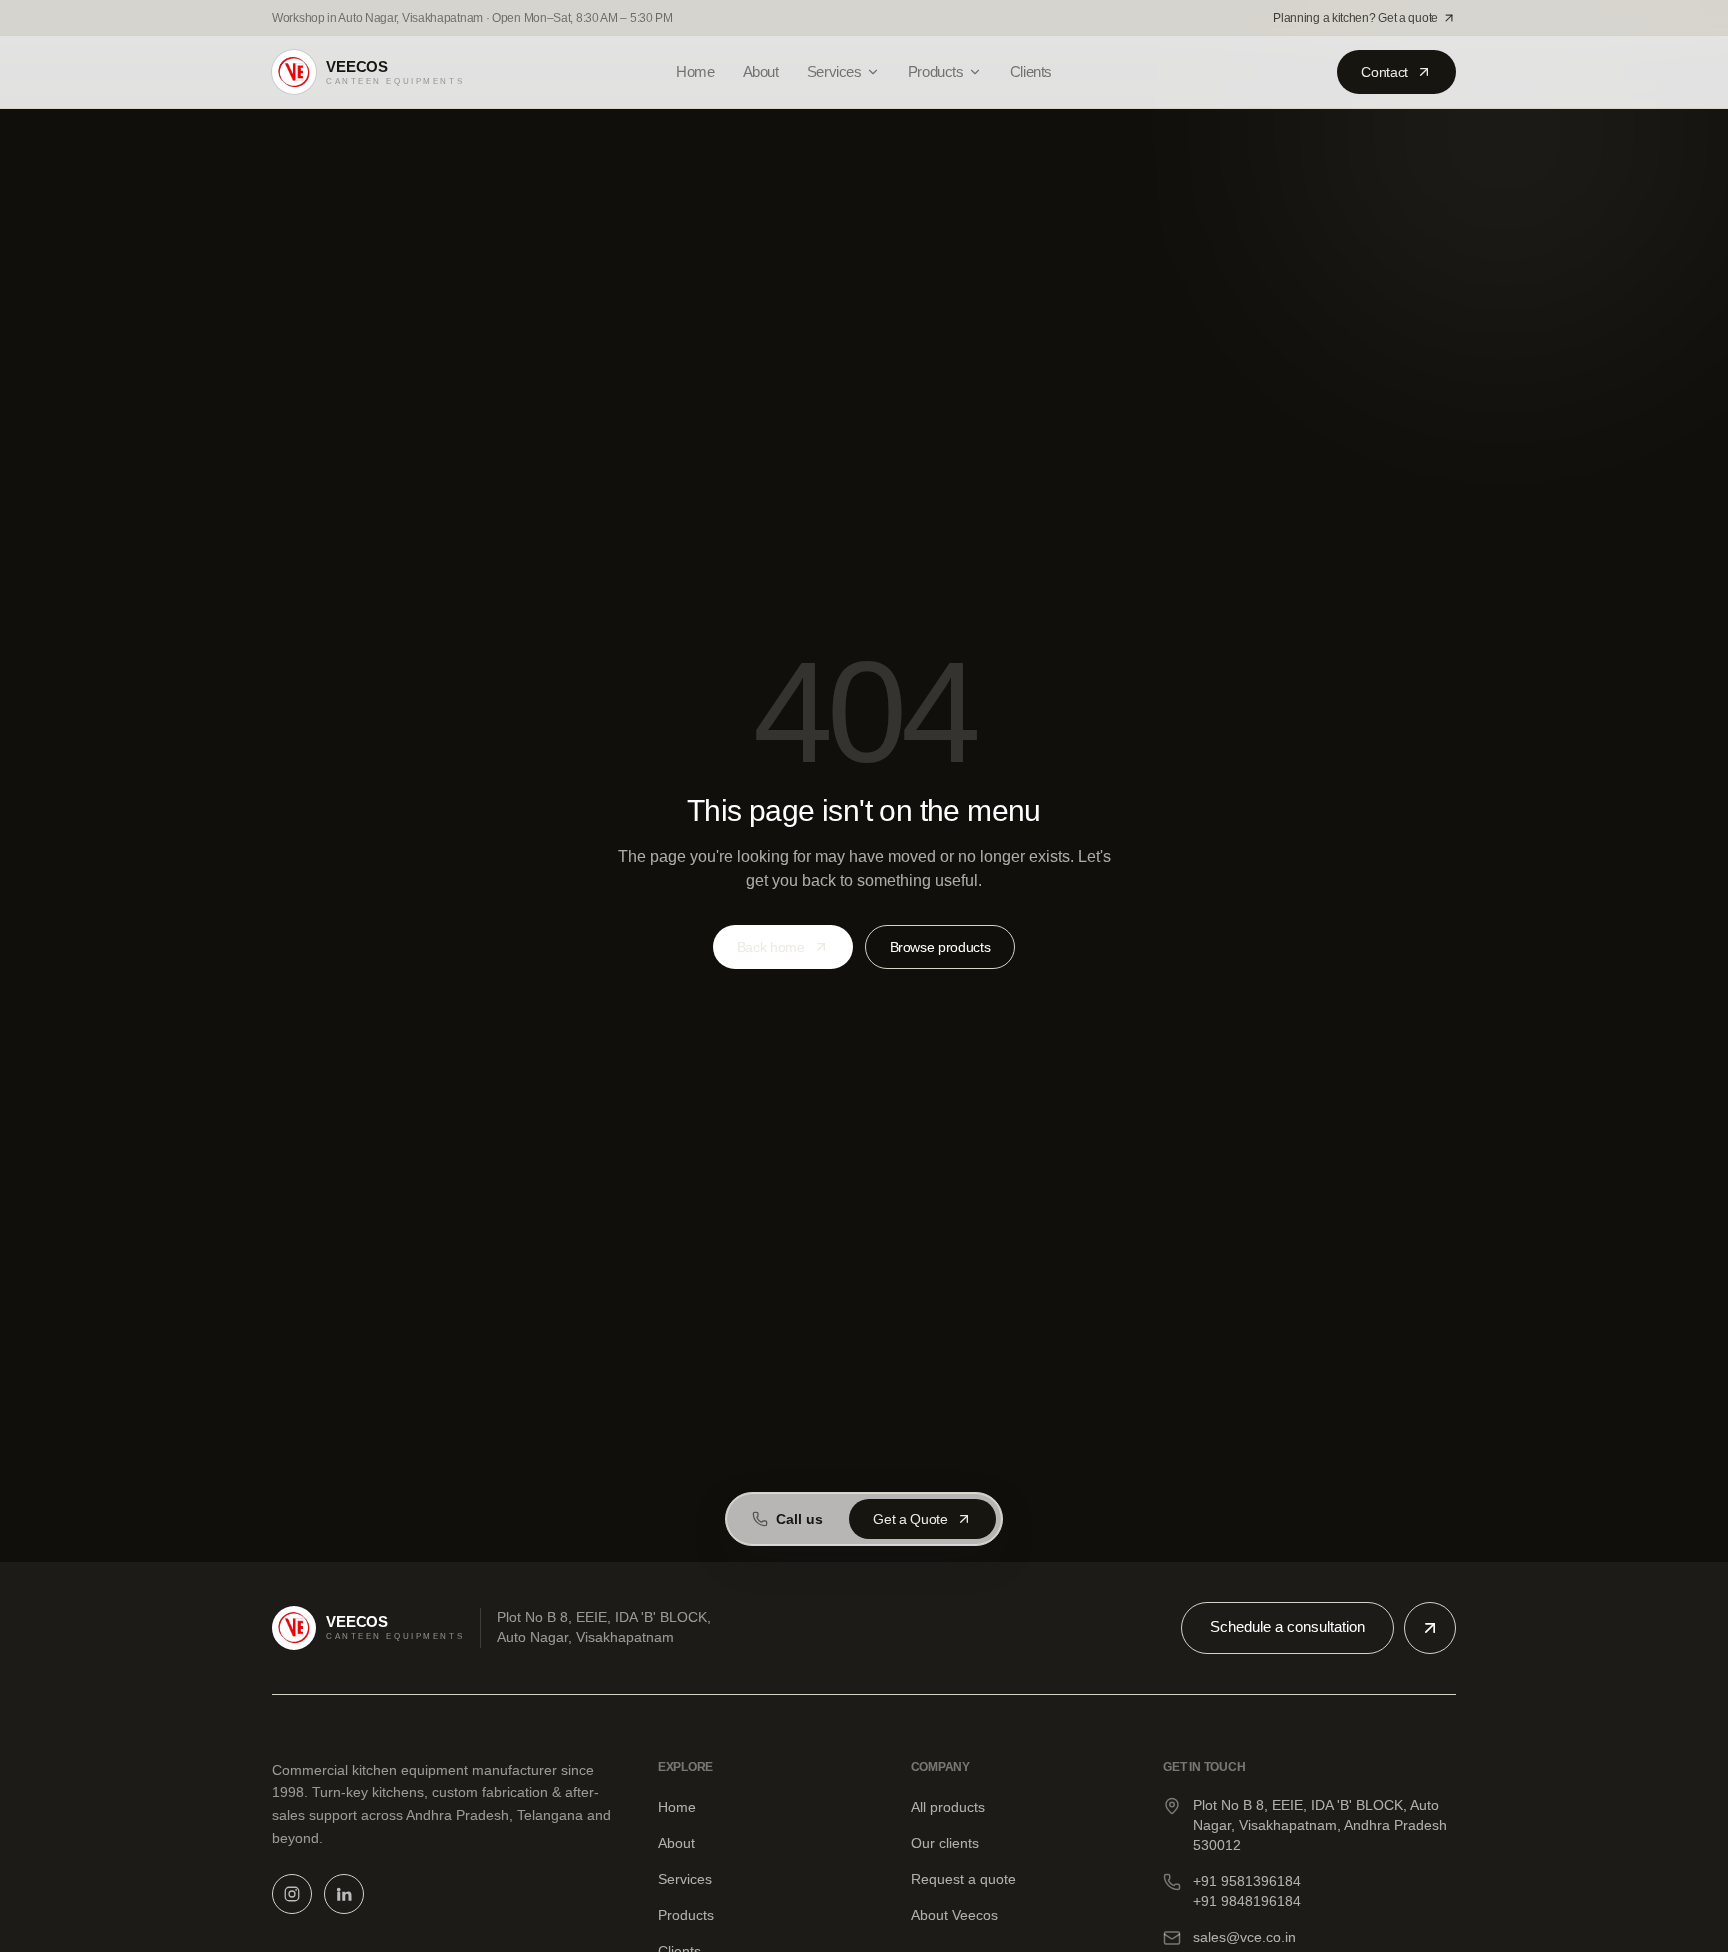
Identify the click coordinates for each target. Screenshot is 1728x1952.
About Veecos (954, 1915)
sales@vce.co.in (1244, 1937)
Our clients (945, 1843)
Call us (799, 1519)
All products (948, 1807)
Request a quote (963, 1879)
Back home (771, 947)
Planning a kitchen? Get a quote (1355, 18)
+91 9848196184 (1247, 1901)
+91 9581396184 (1247, 1881)
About (761, 71)
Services (834, 71)
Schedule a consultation (1287, 1626)
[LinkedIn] (344, 1894)
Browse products (940, 947)
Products (936, 71)
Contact (1384, 72)
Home (695, 71)
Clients (1031, 71)
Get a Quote (910, 1519)
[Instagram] (292, 1894)
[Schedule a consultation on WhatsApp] (1430, 1628)
